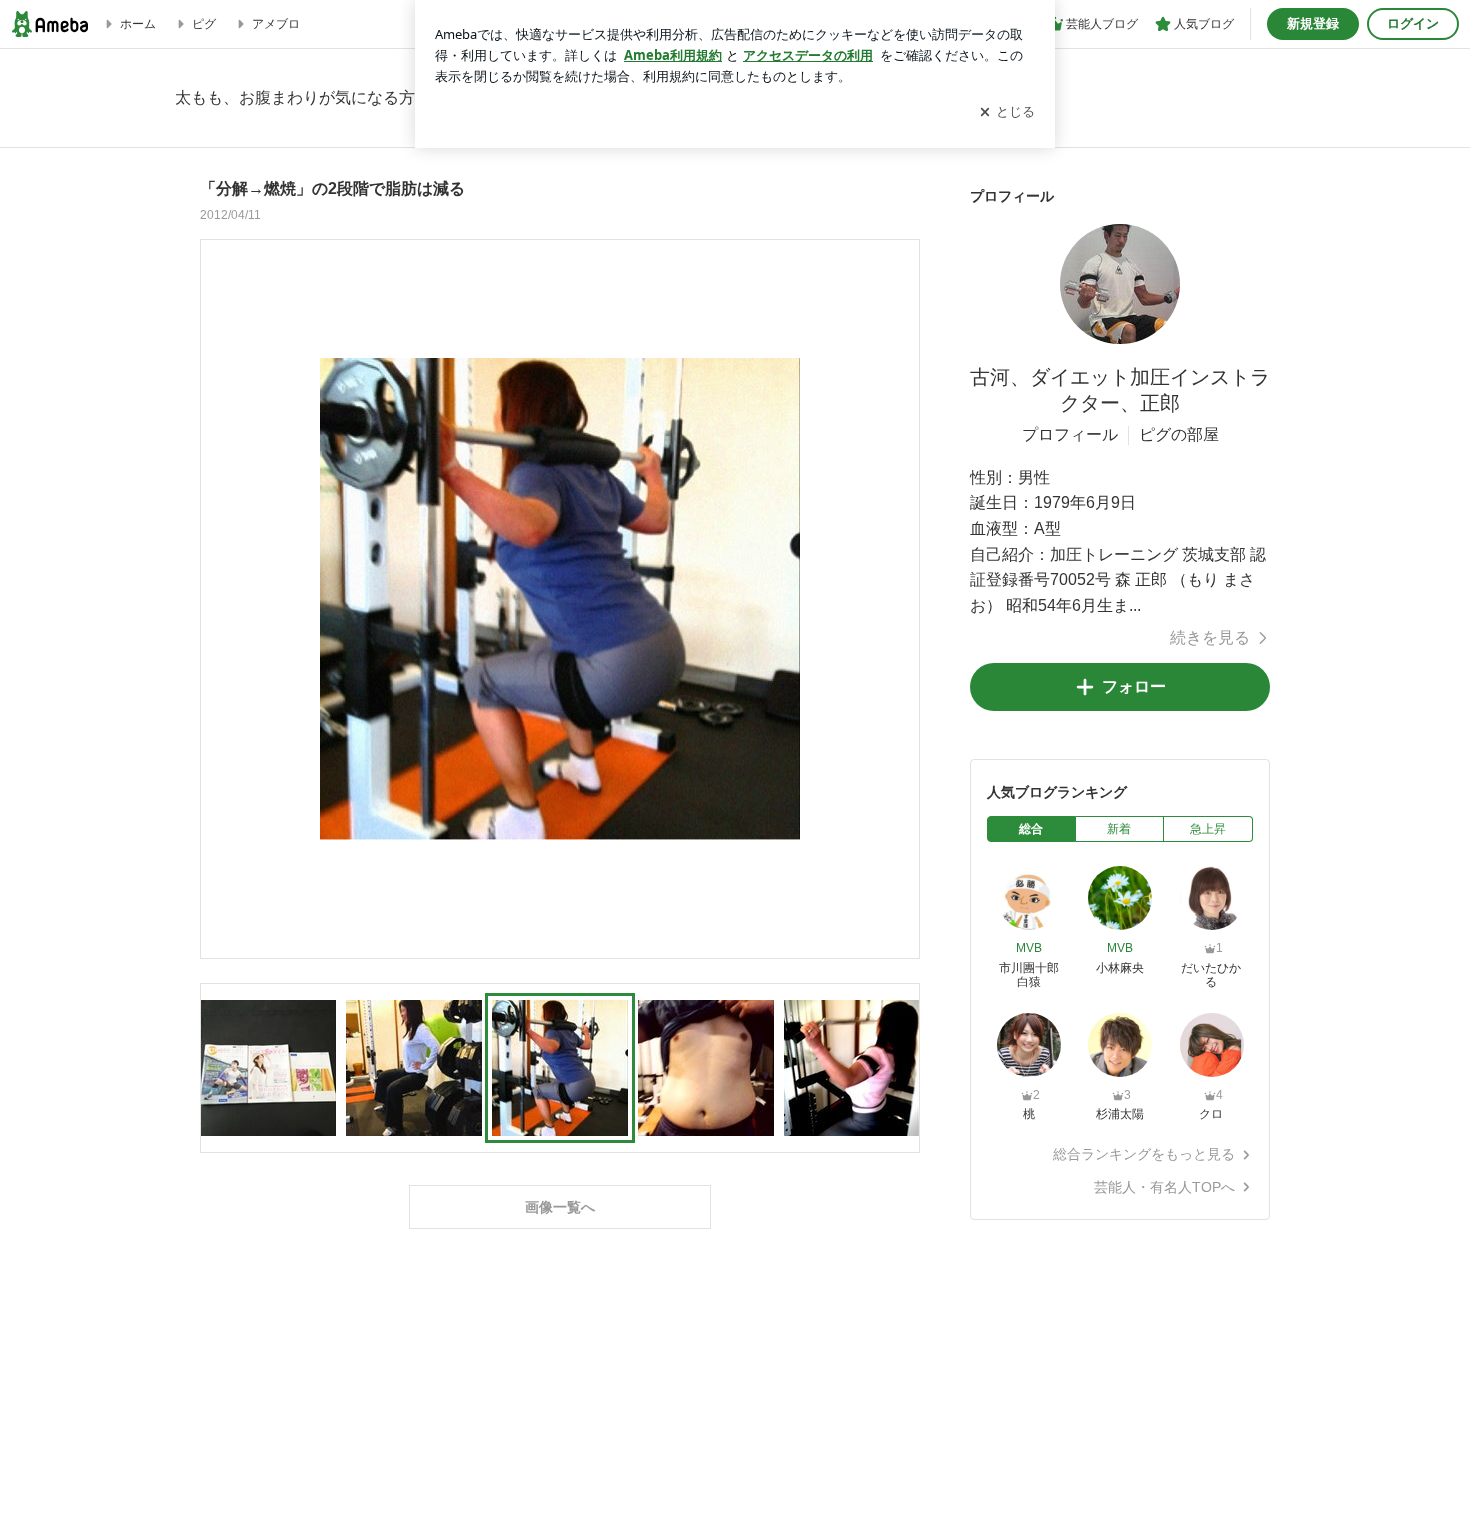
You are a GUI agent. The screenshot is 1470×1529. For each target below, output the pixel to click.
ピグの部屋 (1179, 434)
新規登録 (1313, 23)
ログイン (1413, 23)
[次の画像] (899, 598)
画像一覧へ (560, 1207)
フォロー (1134, 686)
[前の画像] (221, 598)
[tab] (1031, 829)
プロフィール (1070, 434)
